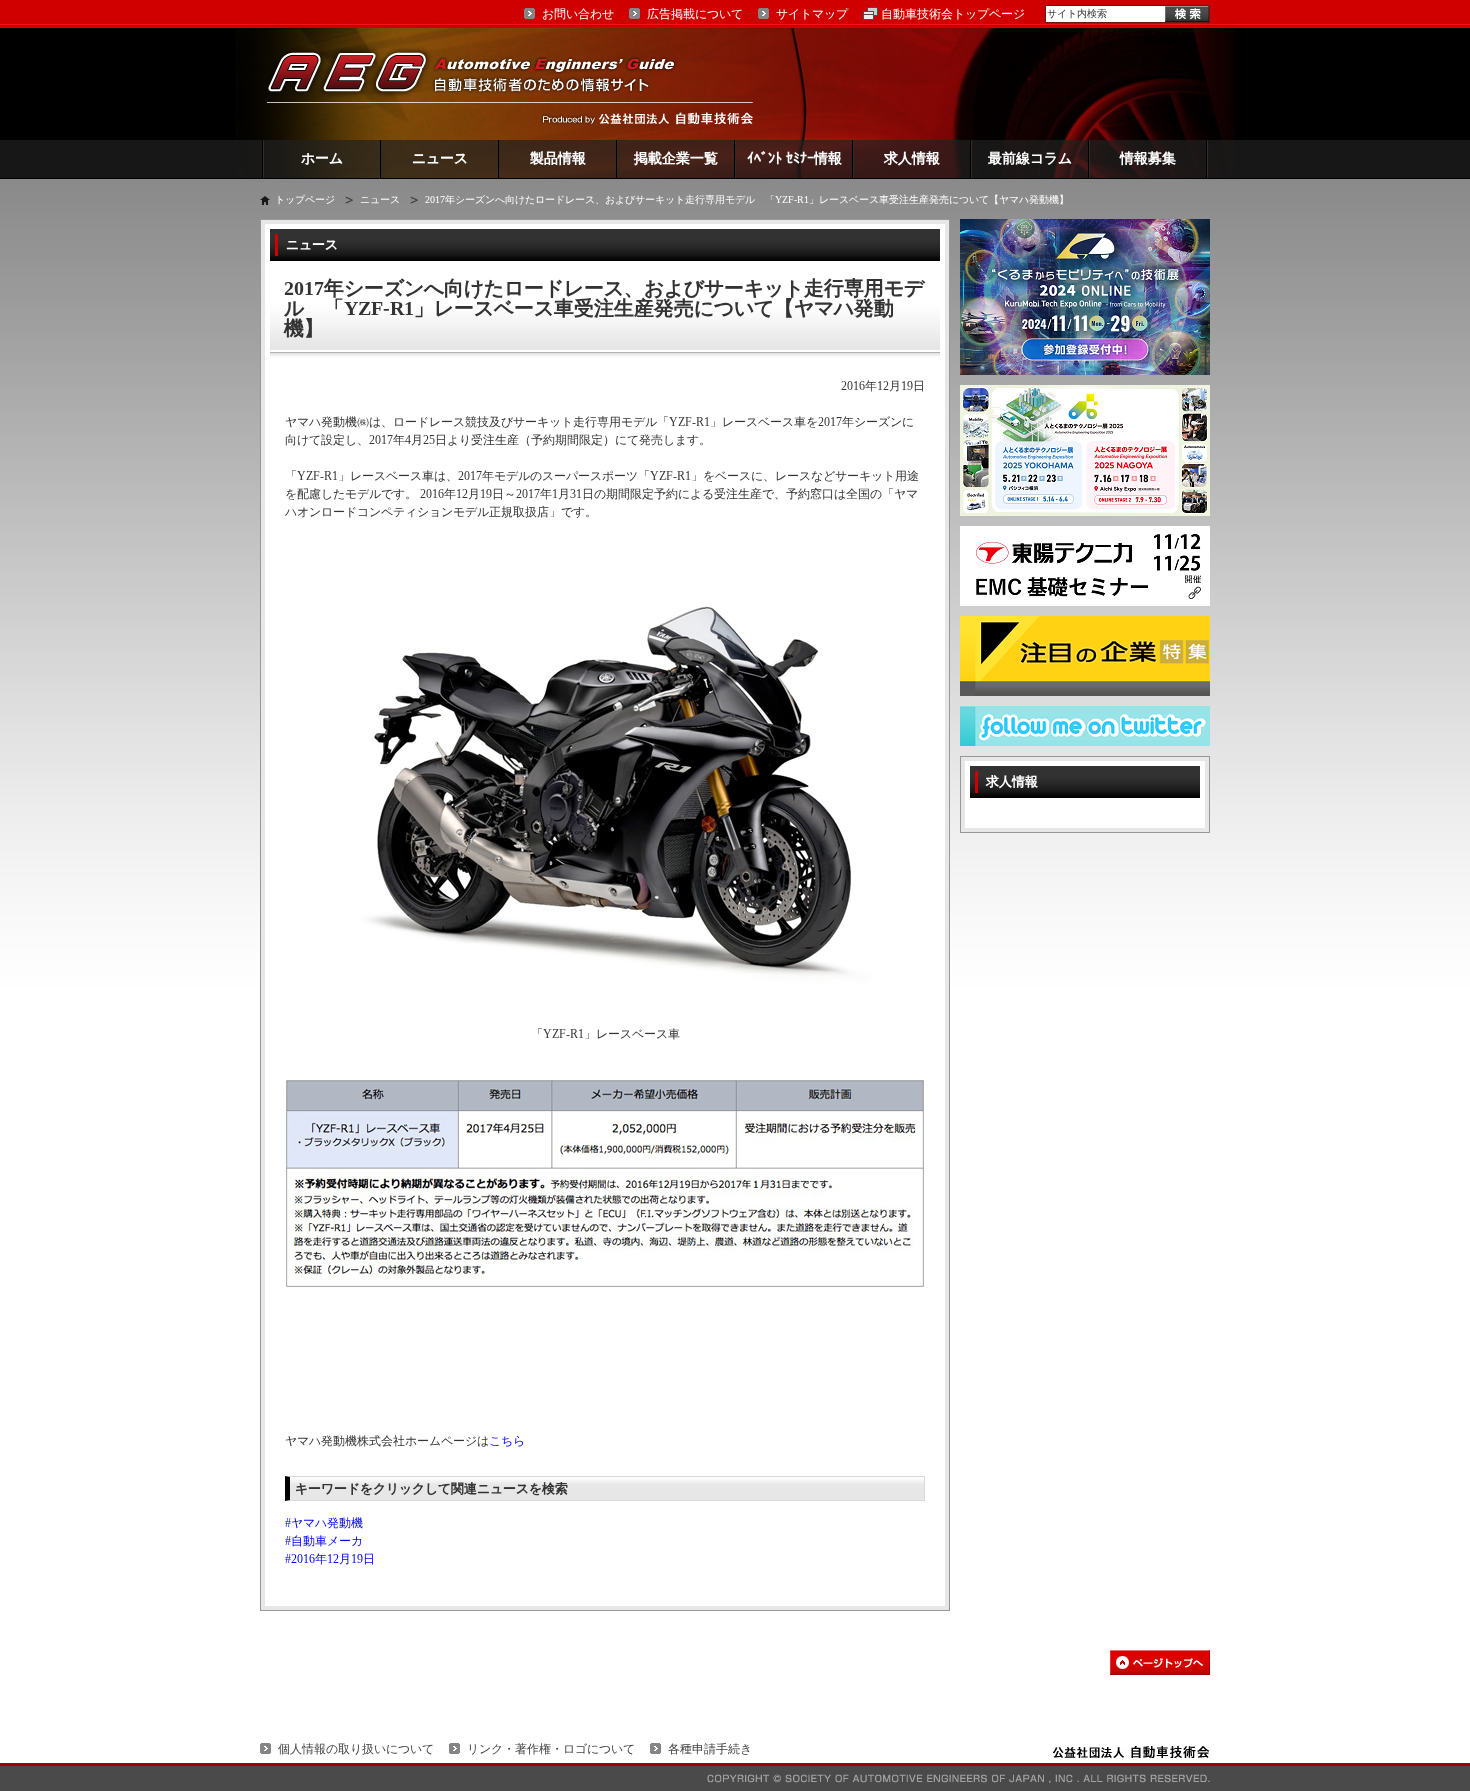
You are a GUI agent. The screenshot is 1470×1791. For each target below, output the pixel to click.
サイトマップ (812, 14)
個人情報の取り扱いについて (356, 1749)
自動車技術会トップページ (953, 14)
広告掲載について (695, 14)
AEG (484, 83)
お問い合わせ (578, 14)
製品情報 (558, 158)
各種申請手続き (710, 1749)
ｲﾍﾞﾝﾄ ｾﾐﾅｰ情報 (794, 158)
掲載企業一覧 (676, 158)
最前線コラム (1030, 158)
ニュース (440, 158)
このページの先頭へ (1160, 1662)
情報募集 (1148, 158)
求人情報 (912, 158)
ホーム (322, 158)
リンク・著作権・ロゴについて (551, 1749)
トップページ (305, 199)
